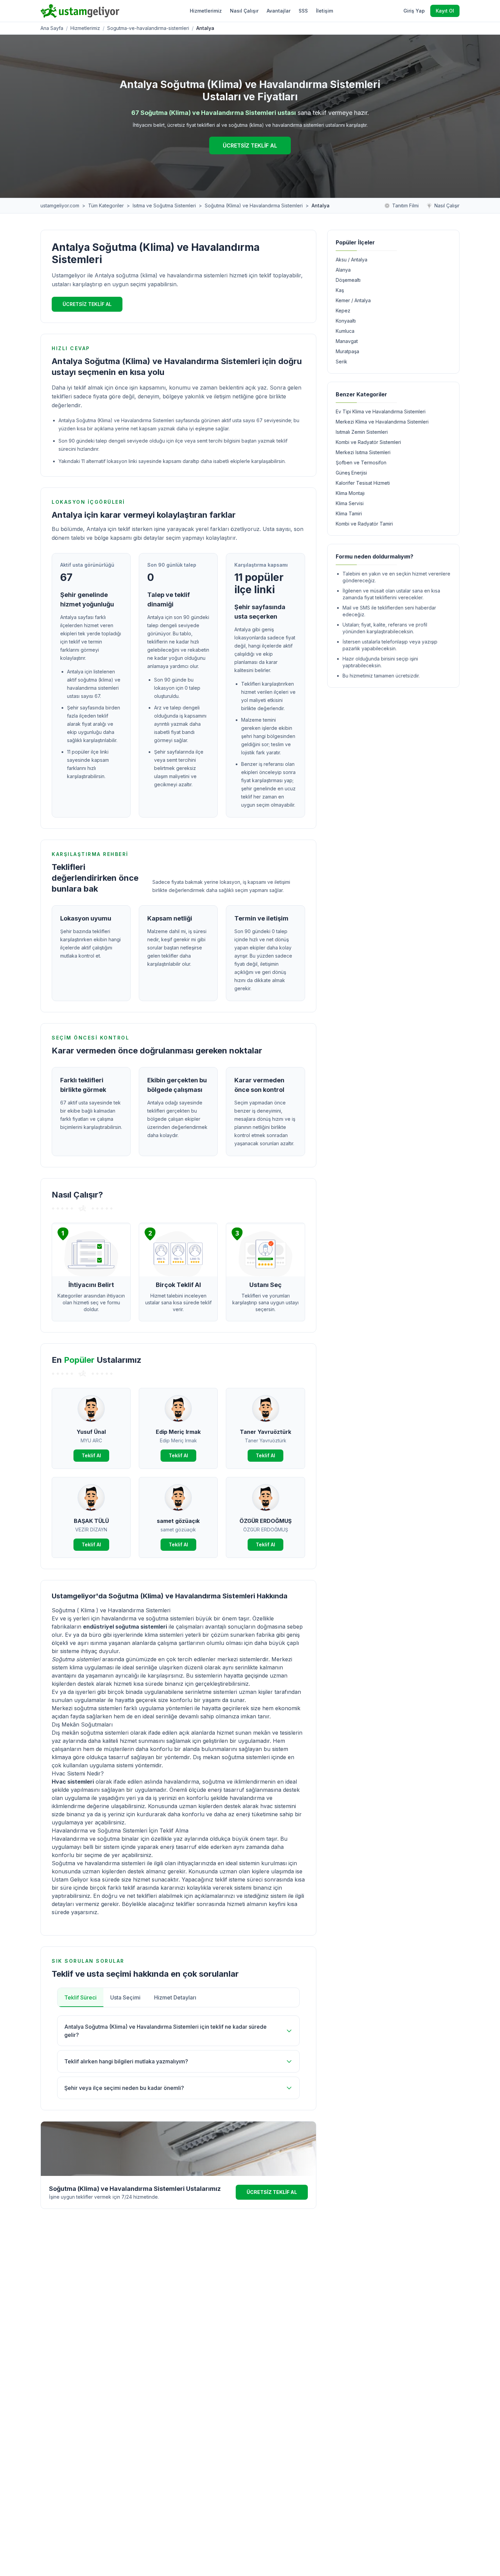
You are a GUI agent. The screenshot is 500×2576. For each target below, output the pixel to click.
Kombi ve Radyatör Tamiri (364, 524)
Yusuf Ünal (91, 1432)
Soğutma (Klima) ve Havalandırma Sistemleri (254, 205)
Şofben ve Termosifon (361, 462)
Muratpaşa (347, 351)
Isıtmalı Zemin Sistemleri (362, 432)
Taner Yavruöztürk (265, 1432)
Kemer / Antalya (353, 300)
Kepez (343, 311)
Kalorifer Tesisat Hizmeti (363, 483)
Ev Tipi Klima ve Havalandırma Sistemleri (381, 411)
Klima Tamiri (349, 513)
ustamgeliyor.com (60, 205)
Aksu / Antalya (352, 260)
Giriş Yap (414, 11)
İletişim (324, 11)
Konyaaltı (346, 321)
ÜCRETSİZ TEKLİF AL (250, 145)
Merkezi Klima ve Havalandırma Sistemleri (382, 422)
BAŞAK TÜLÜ (91, 1521)
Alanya (343, 270)
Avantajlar (279, 11)
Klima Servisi (350, 503)
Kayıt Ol (445, 11)
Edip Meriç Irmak (178, 1432)
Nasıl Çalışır (244, 11)
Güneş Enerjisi (351, 473)
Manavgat (347, 341)
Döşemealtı (348, 280)
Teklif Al (91, 1455)
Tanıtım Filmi (405, 205)
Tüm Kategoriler (106, 205)
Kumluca (345, 331)
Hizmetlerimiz (206, 11)
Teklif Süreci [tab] (80, 1997)
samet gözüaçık (178, 1521)
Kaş (340, 290)
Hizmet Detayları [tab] (175, 1997)
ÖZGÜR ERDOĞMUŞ (265, 1521)
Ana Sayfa (52, 28)
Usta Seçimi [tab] (125, 1997)
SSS (303, 11)
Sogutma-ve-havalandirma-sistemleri (148, 28)
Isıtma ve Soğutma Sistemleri (164, 205)
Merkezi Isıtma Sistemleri (363, 452)
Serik (341, 362)
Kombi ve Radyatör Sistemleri (368, 442)
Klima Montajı (350, 493)
